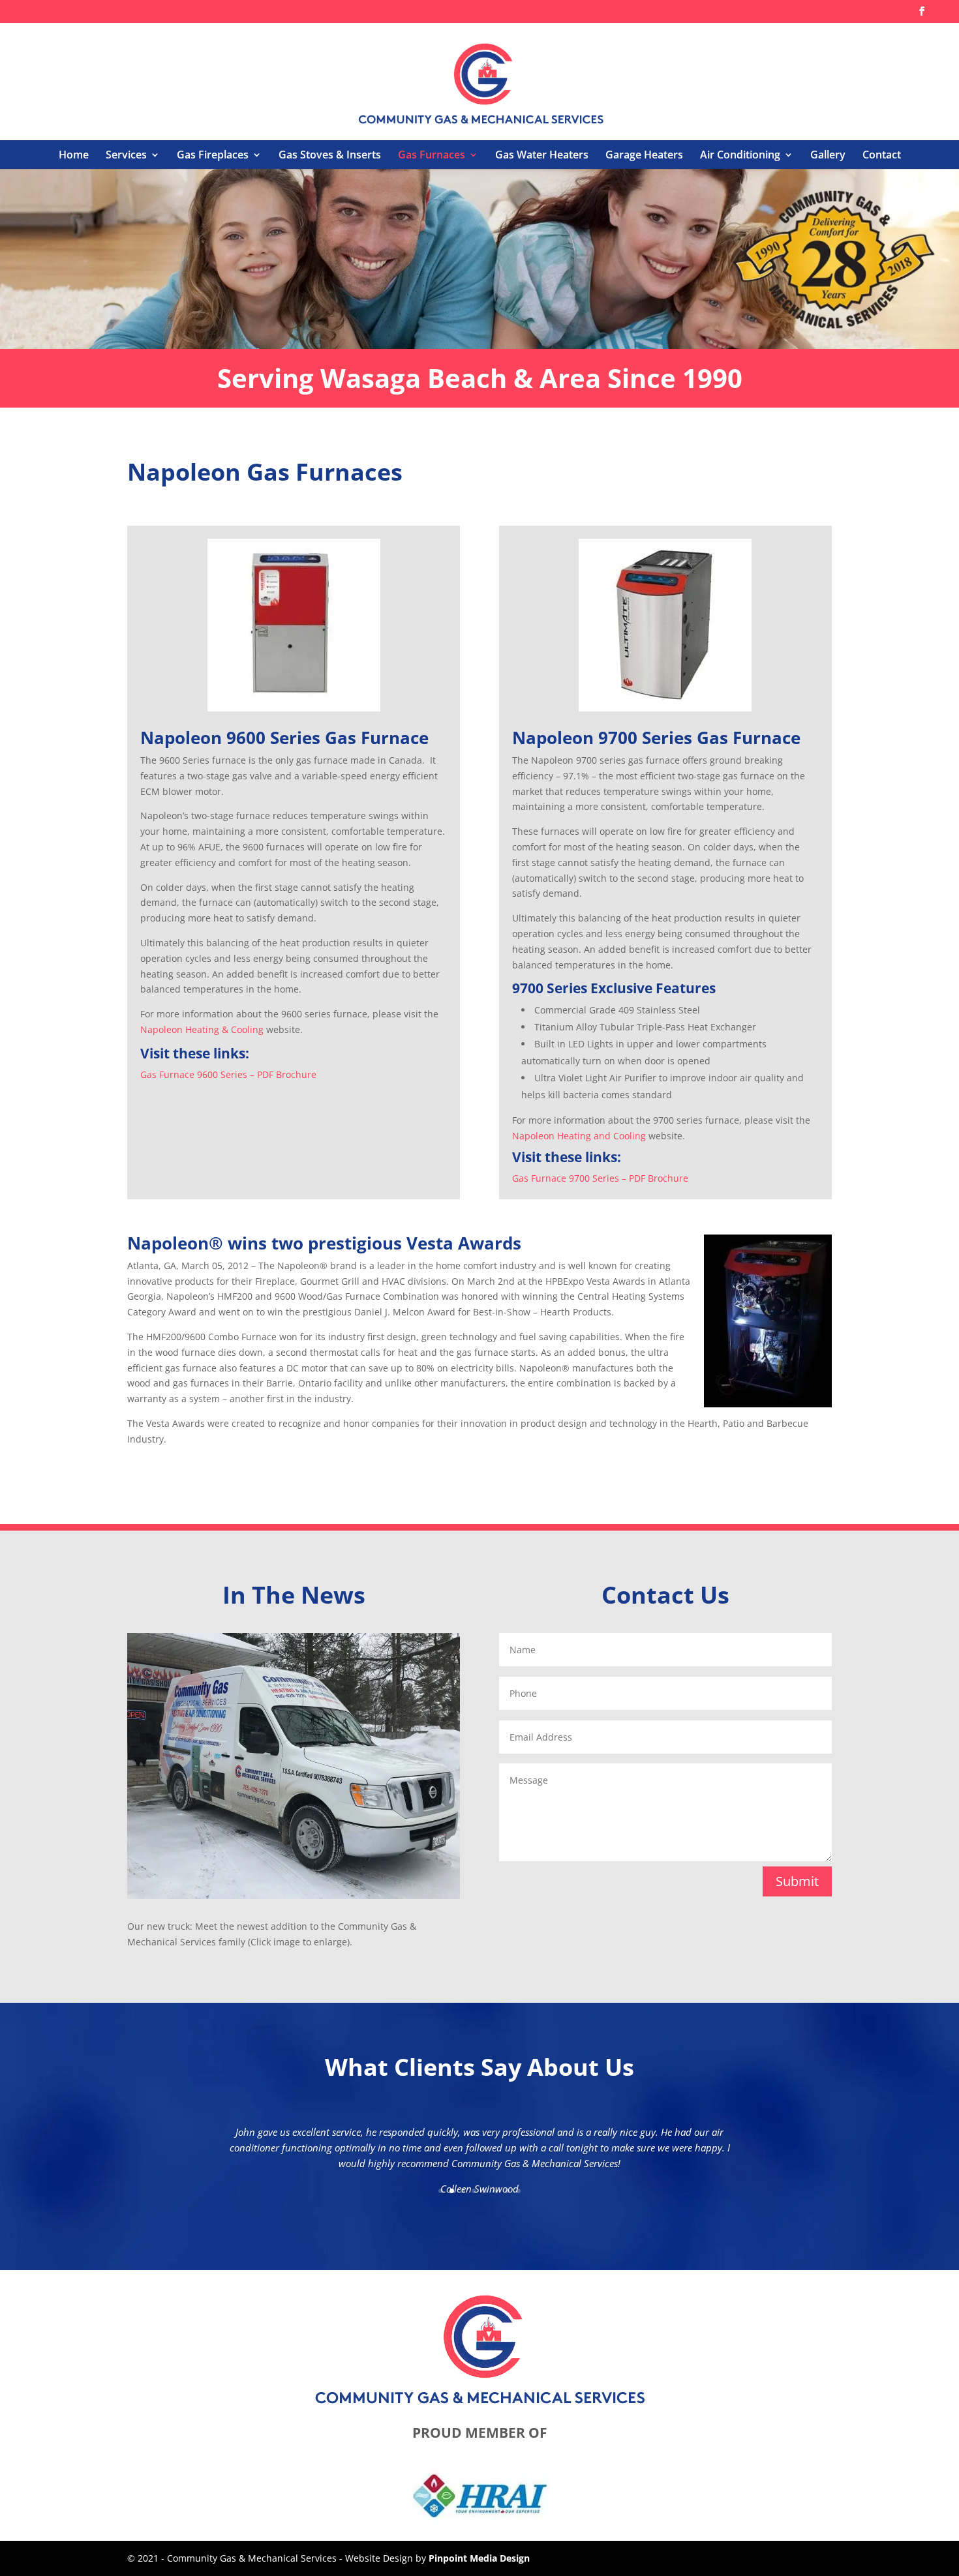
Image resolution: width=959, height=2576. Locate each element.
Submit (797, 1881)
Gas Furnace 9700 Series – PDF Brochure (600, 1178)
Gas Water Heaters (542, 155)
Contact (882, 155)
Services (126, 155)
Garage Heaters (644, 155)
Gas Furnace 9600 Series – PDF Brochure (228, 1074)
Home (74, 155)
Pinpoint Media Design (479, 2558)
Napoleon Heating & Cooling (202, 1029)
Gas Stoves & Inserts (330, 155)
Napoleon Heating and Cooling (579, 1136)
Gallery (828, 155)
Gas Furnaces (432, 155)
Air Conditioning (740, 155)
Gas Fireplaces (213, 155)
